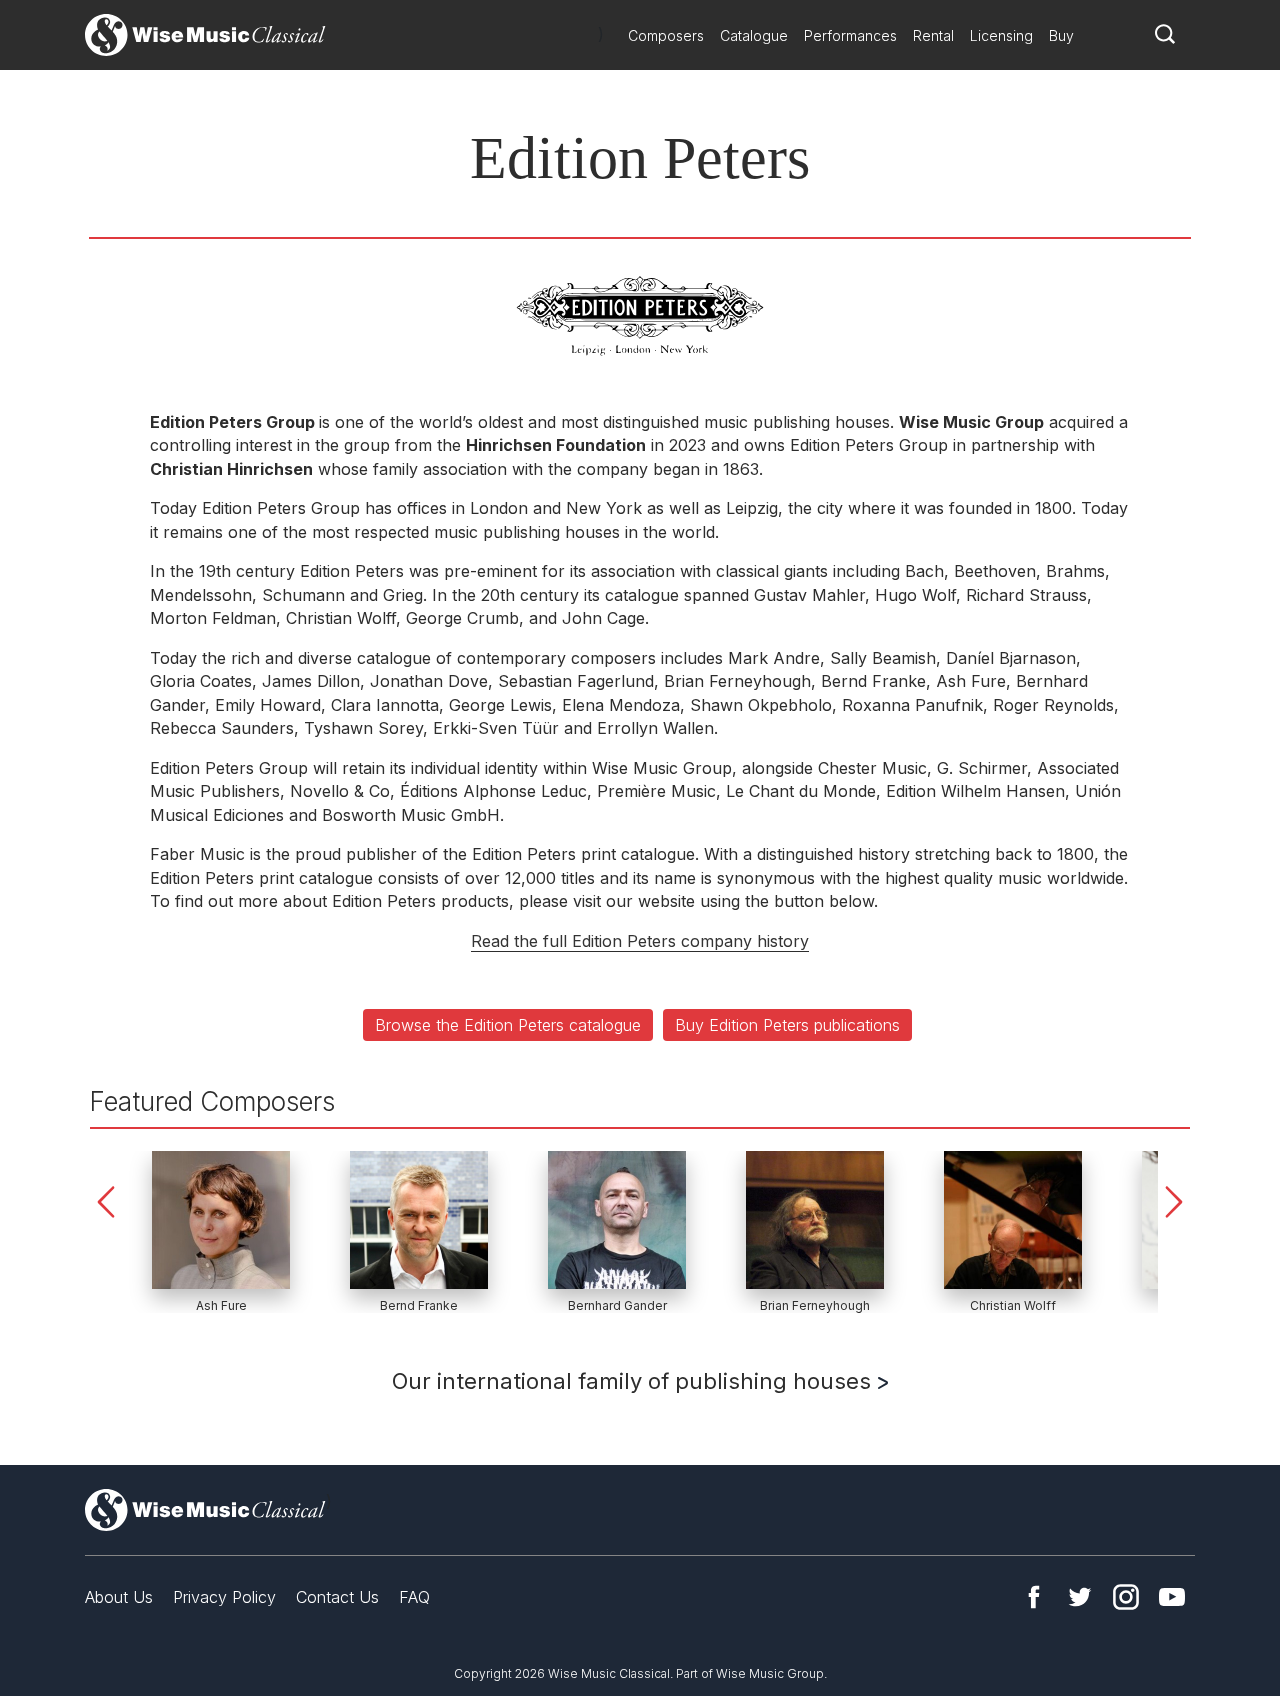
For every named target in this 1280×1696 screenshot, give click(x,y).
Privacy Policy (224, 1597)
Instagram (1126, 1597)
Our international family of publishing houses (634, 1381)
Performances (850, 35)
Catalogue (754, 35)
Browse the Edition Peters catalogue (508, 1025)
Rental (933, 35)
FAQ (414, 1597)
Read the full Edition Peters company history (640, 941)
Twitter (1080, 1597)
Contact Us (337, 1597)
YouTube (1172, 1597)
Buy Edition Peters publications (787, 1025)
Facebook (1034, 1597)
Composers (666, 35)
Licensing (1001, 35)
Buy (1061, 35)
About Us (119, 1597)
